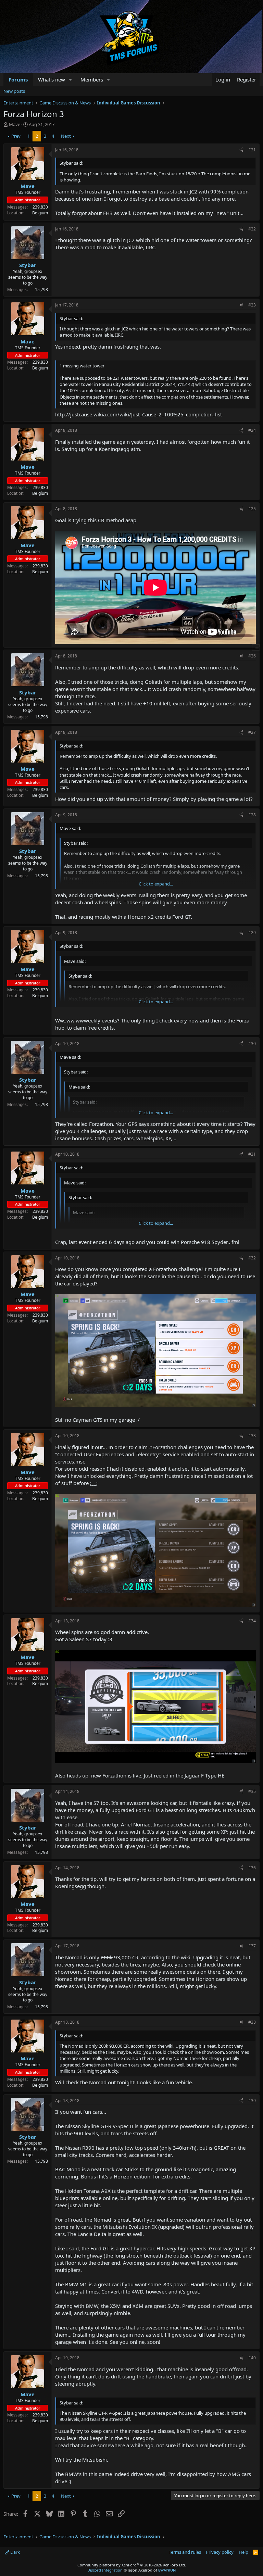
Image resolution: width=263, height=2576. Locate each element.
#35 (252, 1791)
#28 (252, 815)
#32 (252, 1258)
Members (92, 79)
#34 (252, 1621)
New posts (14, 91)
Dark (15, 2552)
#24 (252, 430)
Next (66, 136)
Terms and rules (185, 2552)
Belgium (40, 213)
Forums (18, 79)
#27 (252, 732)
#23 (252, 305)
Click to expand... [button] (156, 884)
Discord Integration (105, 2570)
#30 (252, 1044)
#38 (252, 2022)
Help (243, 2552)
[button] (71, 80)
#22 (252, 229)
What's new (52, 79)
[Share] (241, 150)
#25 (252, 509)
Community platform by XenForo (132, 2565)
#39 (252, 2101)
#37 (252, 1946)
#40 (252, 2358)
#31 (252, 1154)
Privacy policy (220, 2552)
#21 (252, 150)
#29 (252, 933)
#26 (252, 656)
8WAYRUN (167, 2570)
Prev (16, 136)
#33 (252, 1436)
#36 (252, 1868)
